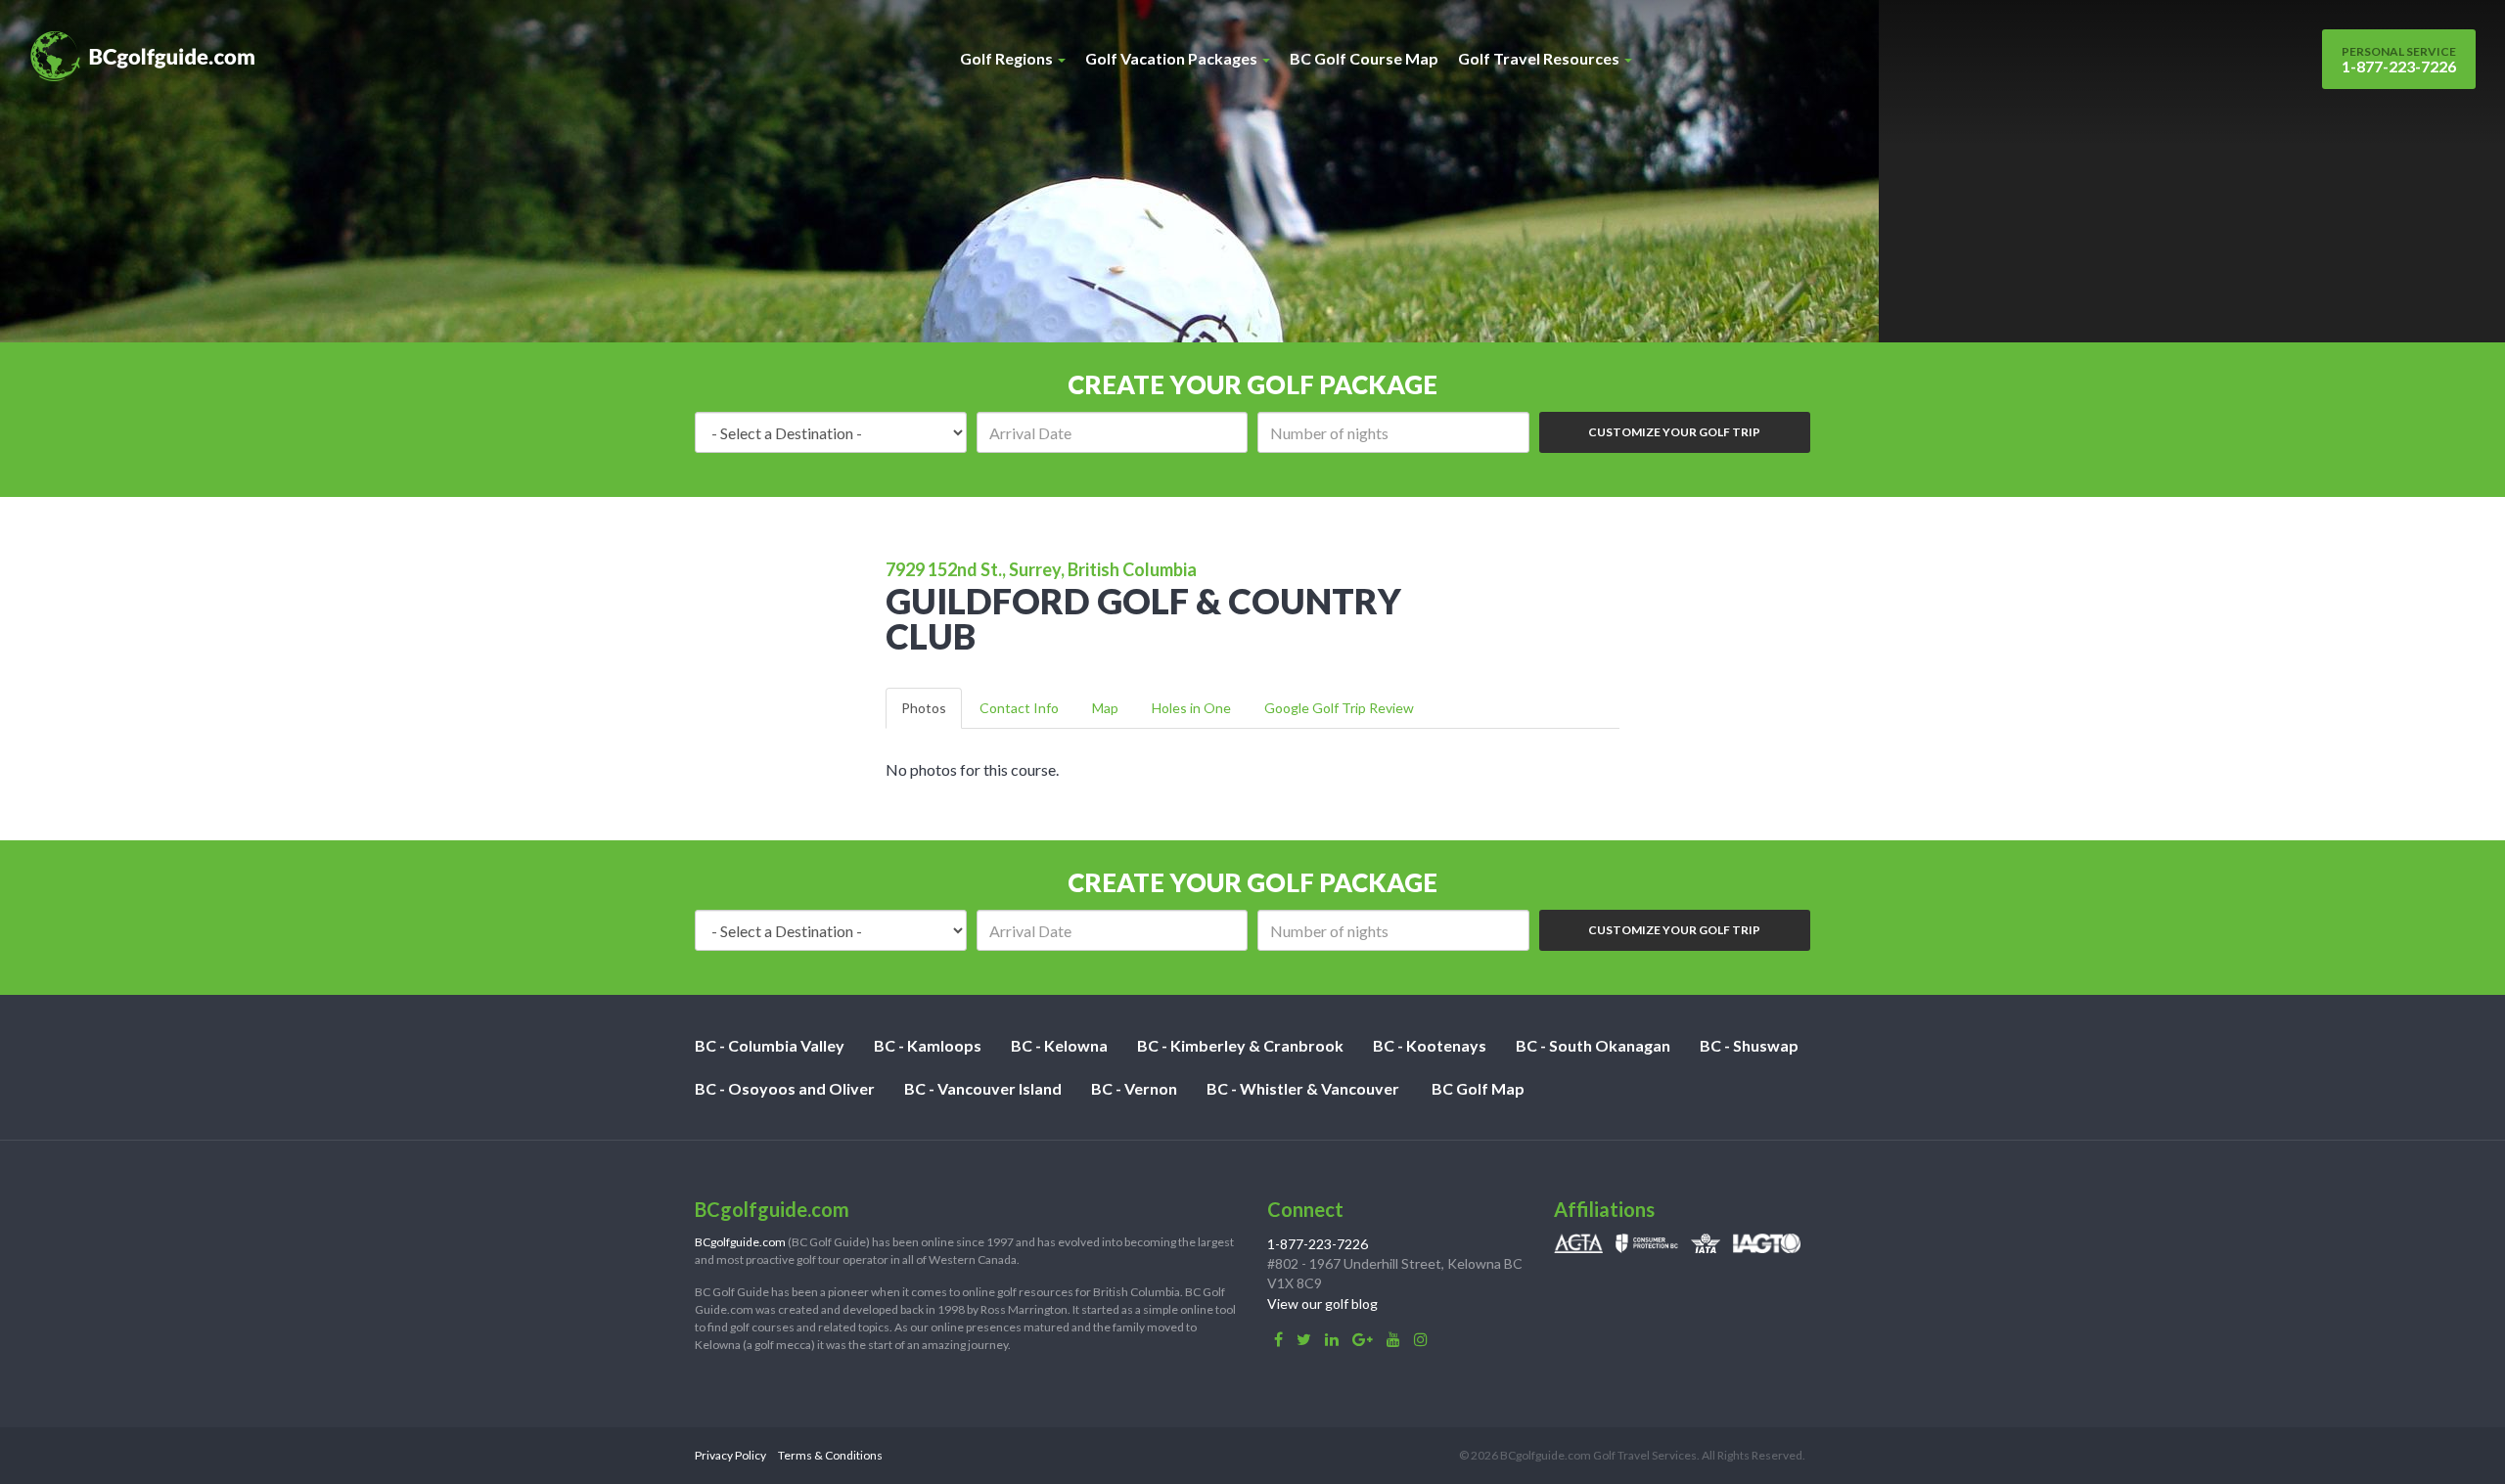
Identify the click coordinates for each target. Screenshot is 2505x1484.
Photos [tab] (924, 708)
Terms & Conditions (830, 1455)
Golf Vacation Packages (1173, 58)
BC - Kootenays (1430, 1045)
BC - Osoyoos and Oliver (785, 1088)
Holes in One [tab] (1191, 708)
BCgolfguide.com (740, 1242)
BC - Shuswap (1749, 1045)
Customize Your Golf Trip (1674, 432)
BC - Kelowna (1059, 1045)
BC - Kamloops (928, 1045)
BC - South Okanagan (1593, 1045)
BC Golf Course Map (1364, 58)
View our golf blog (1322, 1304)
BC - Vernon (1134, 1088)
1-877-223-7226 (2399, 60)
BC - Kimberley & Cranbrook (1240, 1045)
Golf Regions (1008, 58)
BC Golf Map (1478, 1088)
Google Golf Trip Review (1339, 708)
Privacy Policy (730, 1455)
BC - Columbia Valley (770, 1045)
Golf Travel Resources (1540, 58)
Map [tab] (1105, 708)
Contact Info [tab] (1019, 708)
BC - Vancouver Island (983, 1088)
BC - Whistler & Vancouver (1303, 1088)
